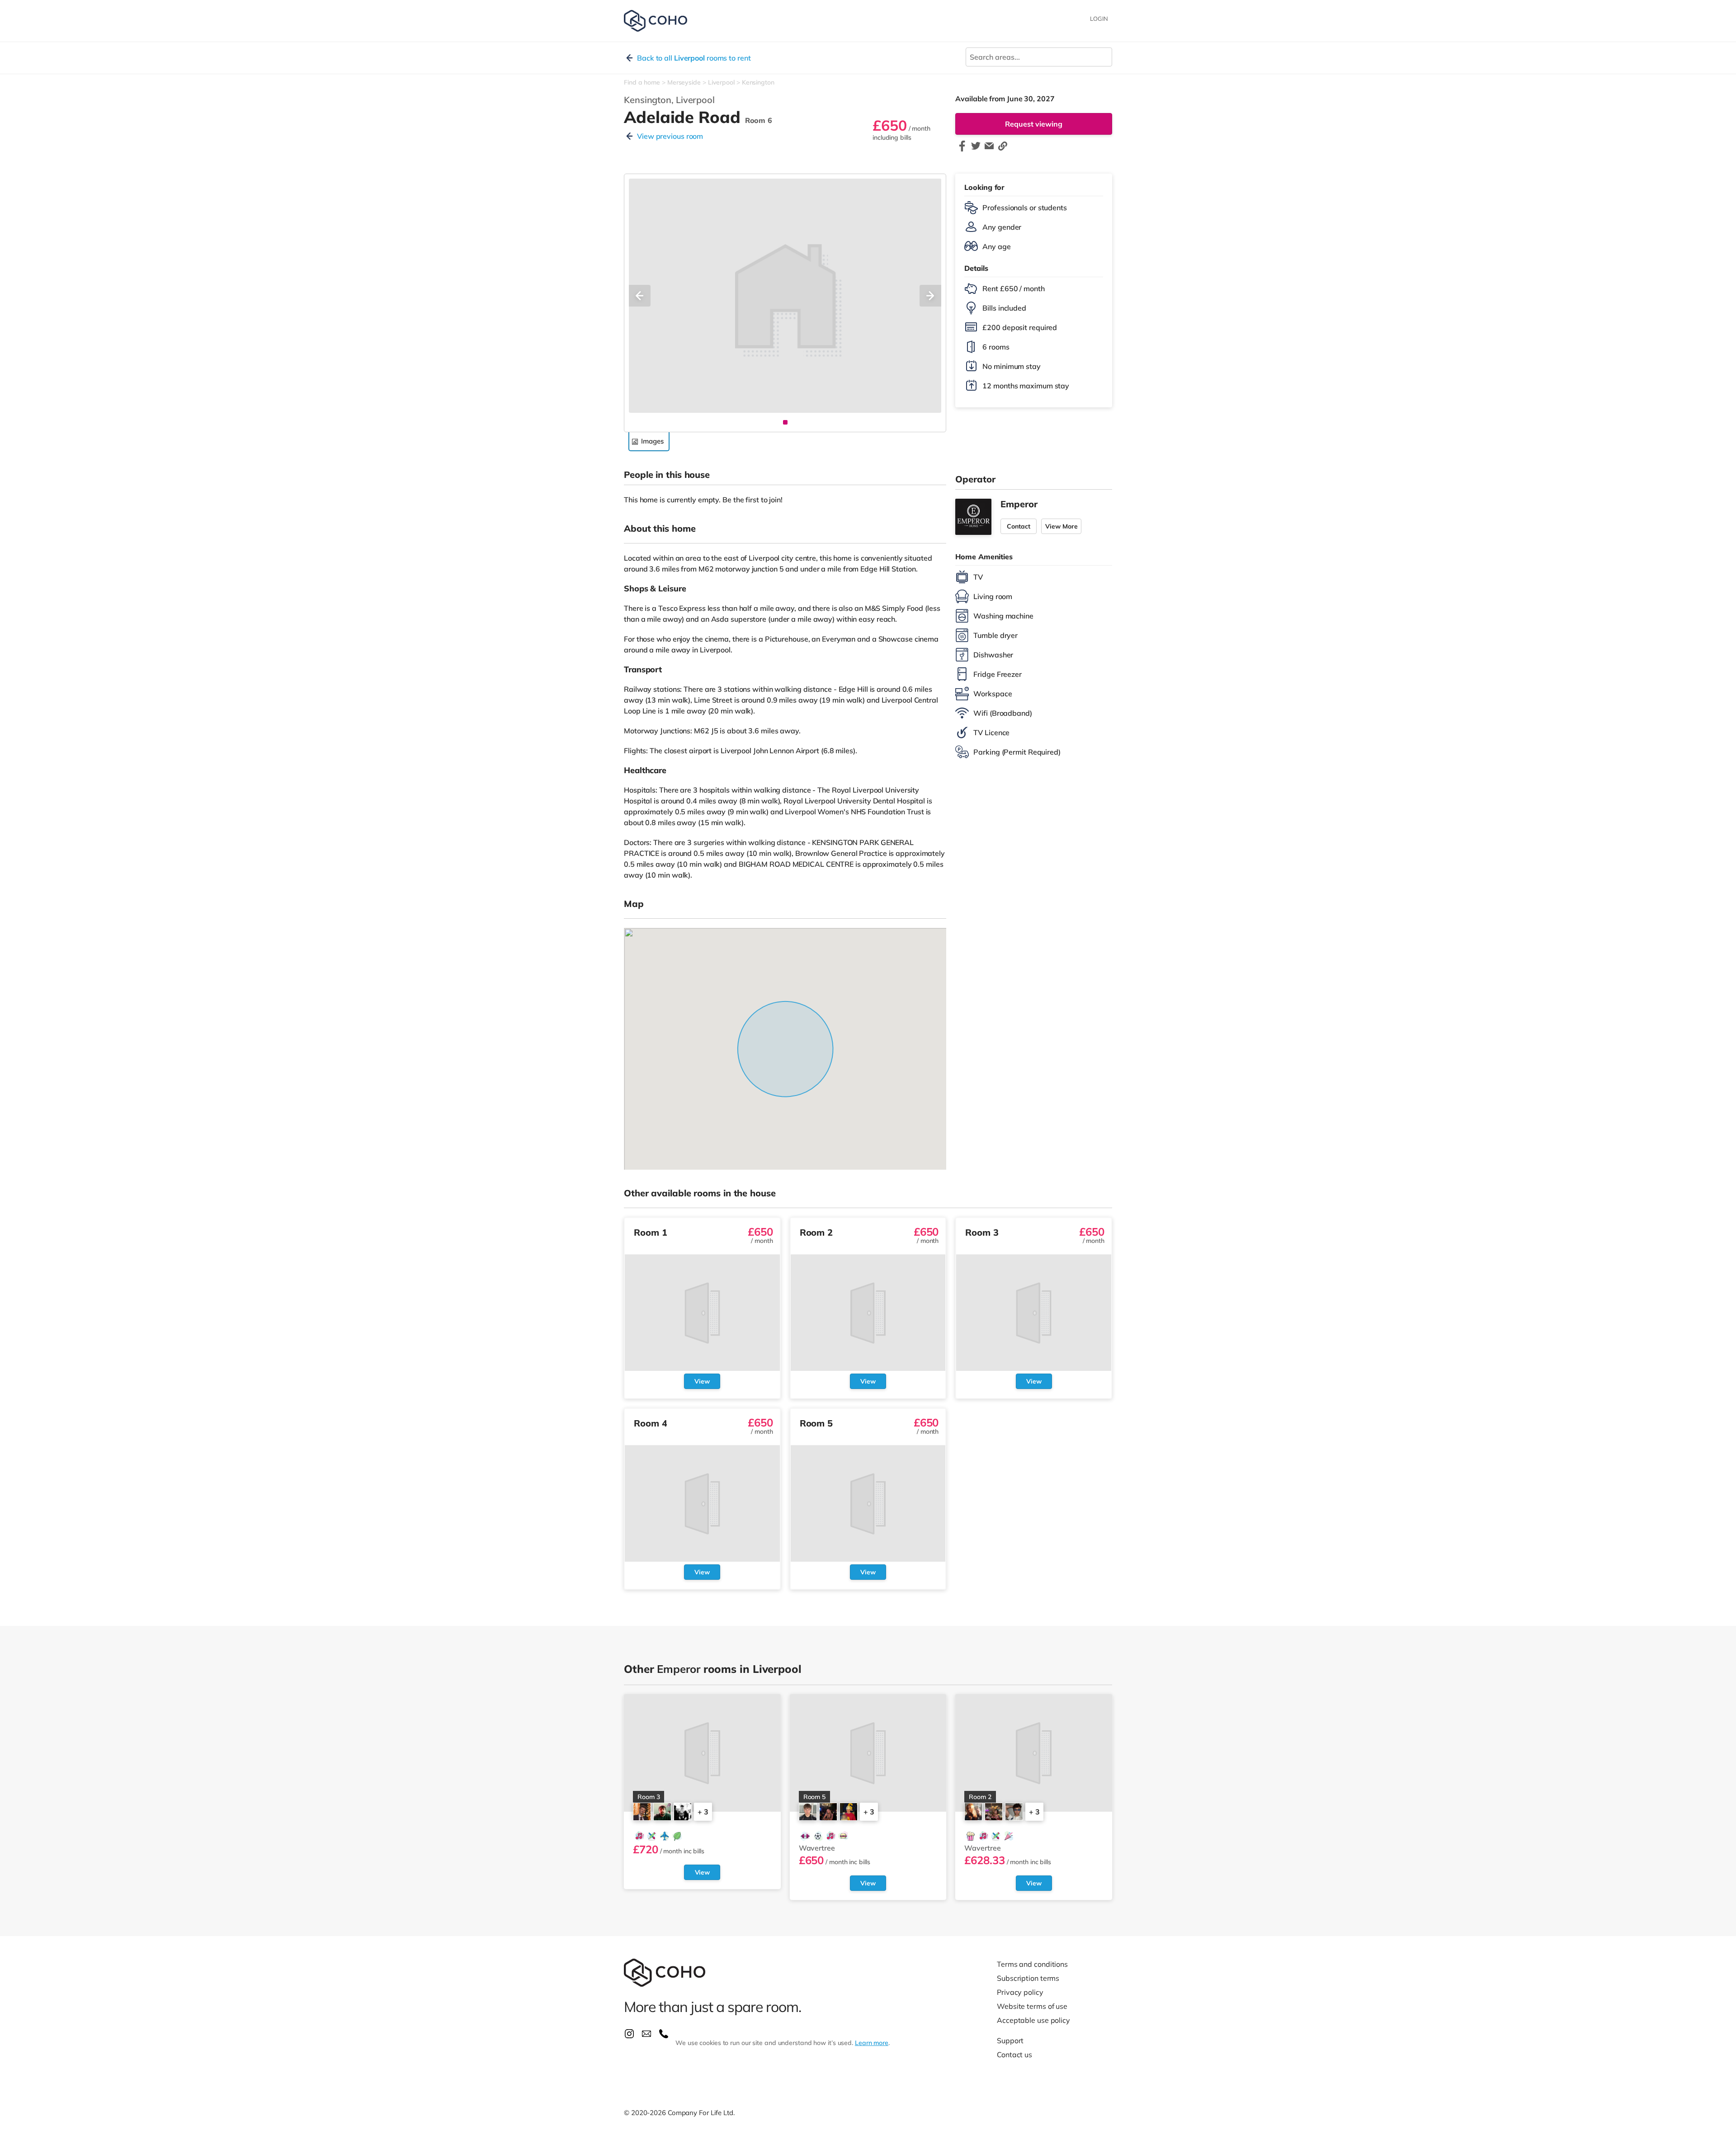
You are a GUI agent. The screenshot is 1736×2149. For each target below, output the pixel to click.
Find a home (642, 82)
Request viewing (1034, 124)
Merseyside (684, 82)
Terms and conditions (1032, 1964)
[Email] (989, 150)
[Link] (1003, 150)
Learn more (872, 2043)
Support (1010, 2040)
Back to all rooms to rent (694, 58)
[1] (785, 422)
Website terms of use (1032, 2006)
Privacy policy (1020, 1992)
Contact (1019, 526)
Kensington (758, 82)
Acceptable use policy (1033, 2020)
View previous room (670, 136)
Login (1099, 19)
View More (1061, 526)
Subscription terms (1028, 1978)
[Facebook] (962, 150)
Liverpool (721, 82)
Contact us (1014, 2055)
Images (652, 441)
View (702, 1381)
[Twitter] (976, 150)
